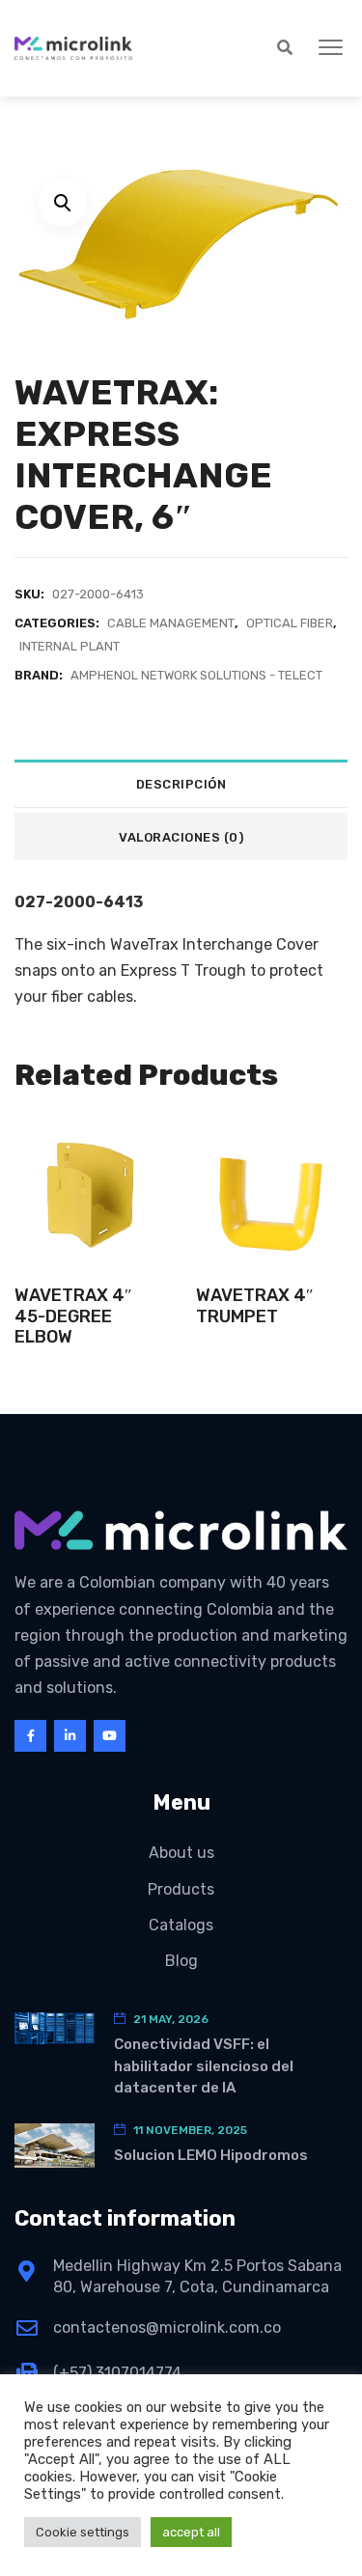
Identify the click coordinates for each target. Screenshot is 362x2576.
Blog (181, 1961)
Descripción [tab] (181, 784)
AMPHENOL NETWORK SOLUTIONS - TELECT (196, 675)
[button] (331, 48)
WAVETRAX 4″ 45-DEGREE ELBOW (73, 1316)
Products (181, 1889)
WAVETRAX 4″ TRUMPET (255, 1306)
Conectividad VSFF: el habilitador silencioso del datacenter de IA (204, 2066)
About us (181, 1853)
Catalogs (181, 1925)
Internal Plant (70, 646)
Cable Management (171, 623)
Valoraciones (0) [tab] (181, 837)
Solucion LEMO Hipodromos (211, 2155)
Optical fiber (290, 623)
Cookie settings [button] (83, 2532)
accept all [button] (191, 2532)
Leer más (90, 1231)
